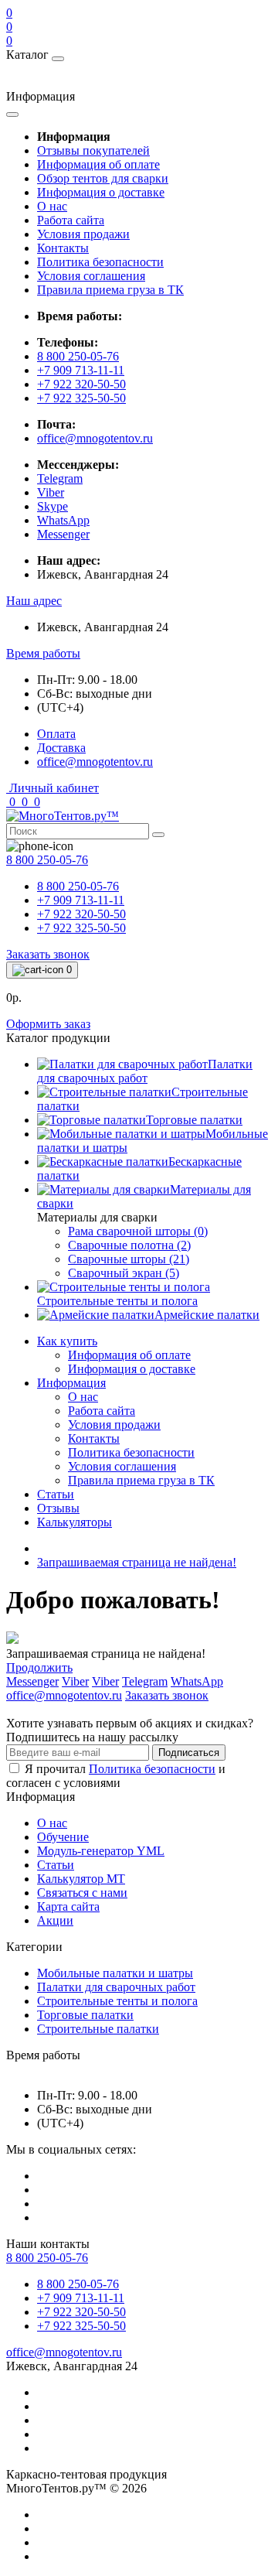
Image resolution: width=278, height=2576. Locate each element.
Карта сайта (68, 1906)
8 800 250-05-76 (78, 356)
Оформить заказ (48, 1024)
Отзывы (58, 1508)
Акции (55, 1920)
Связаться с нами (82, 1893)
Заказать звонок (48, 954)
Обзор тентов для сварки (103, 178)
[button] (34, 601)
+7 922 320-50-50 (81, 384)
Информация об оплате (98, 164)
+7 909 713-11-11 (81, 370)
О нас (52, 206)
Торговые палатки (85, 2015)
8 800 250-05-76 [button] (47, 2258)
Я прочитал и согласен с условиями (116, 1776)
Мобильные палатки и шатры (115, 1973)
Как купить (67, 1341)
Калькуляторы (75, 1522)
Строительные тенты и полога (117, 2001)
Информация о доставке (101, 192)
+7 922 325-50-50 (81, 398)
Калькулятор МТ (81, 1879)
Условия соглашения (91, 276)
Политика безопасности (100, 262)
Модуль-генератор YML (101, 1851)
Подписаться (189, 1753)
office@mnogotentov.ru (95, 438)
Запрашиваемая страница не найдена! (137, 1562)
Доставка (61, 748)
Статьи (56, 1494)
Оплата (56, 734)
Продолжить (39, 1667)
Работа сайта (71, 220)
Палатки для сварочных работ (116, 1987)
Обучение (63, 1837)
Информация (71, 1383)
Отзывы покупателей (93, 150)
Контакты (63, 248)
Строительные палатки (98, 2029)
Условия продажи (83, 234)
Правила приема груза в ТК (110, 290)
